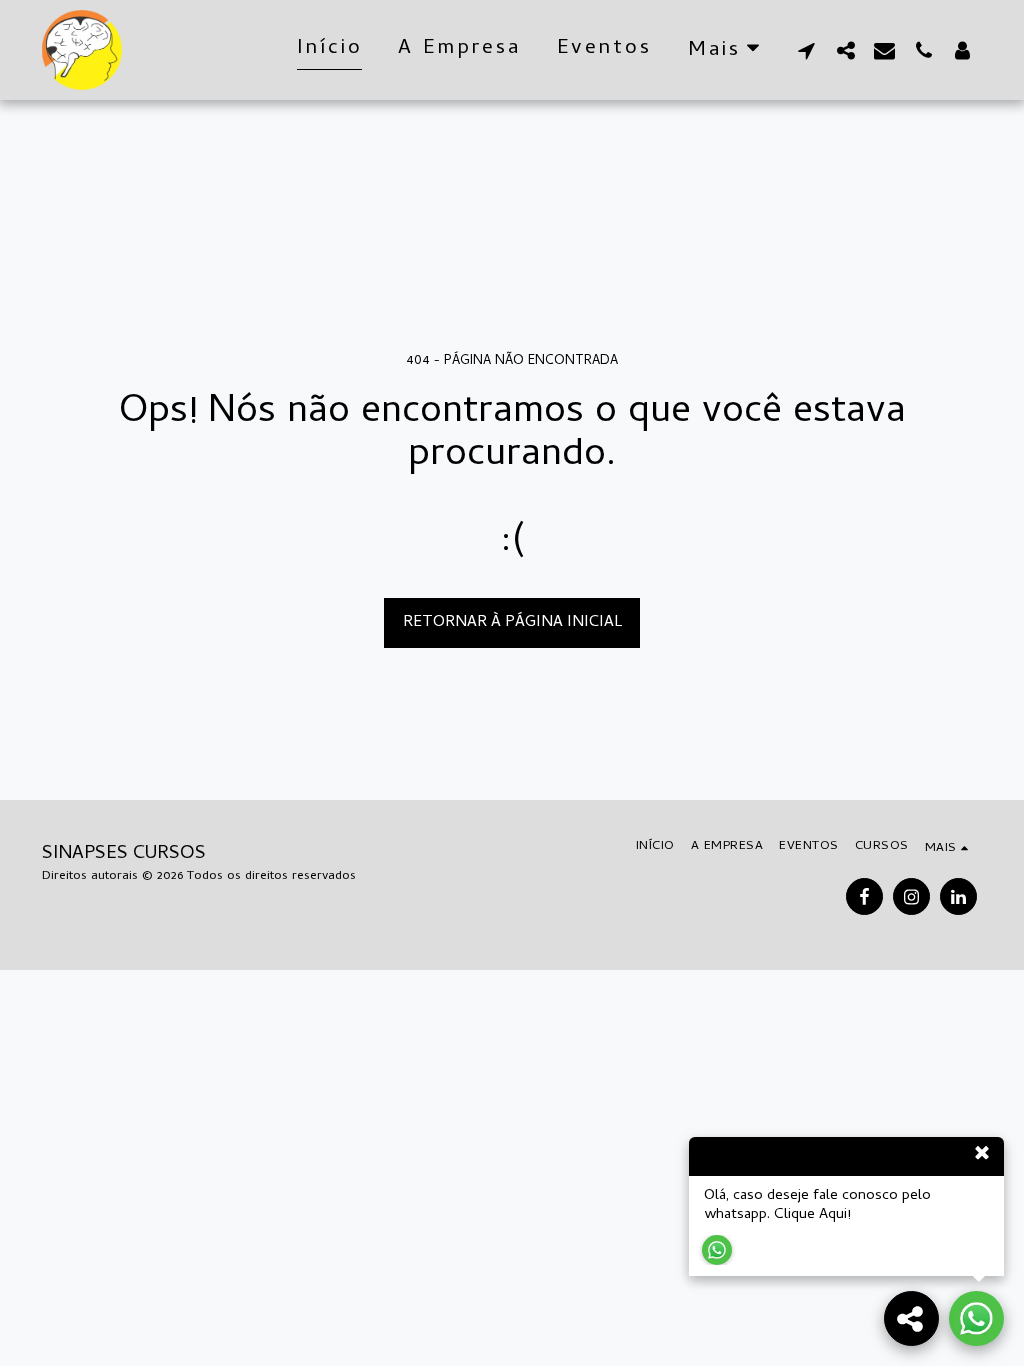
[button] (806, 50)
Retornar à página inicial (512, 623)
